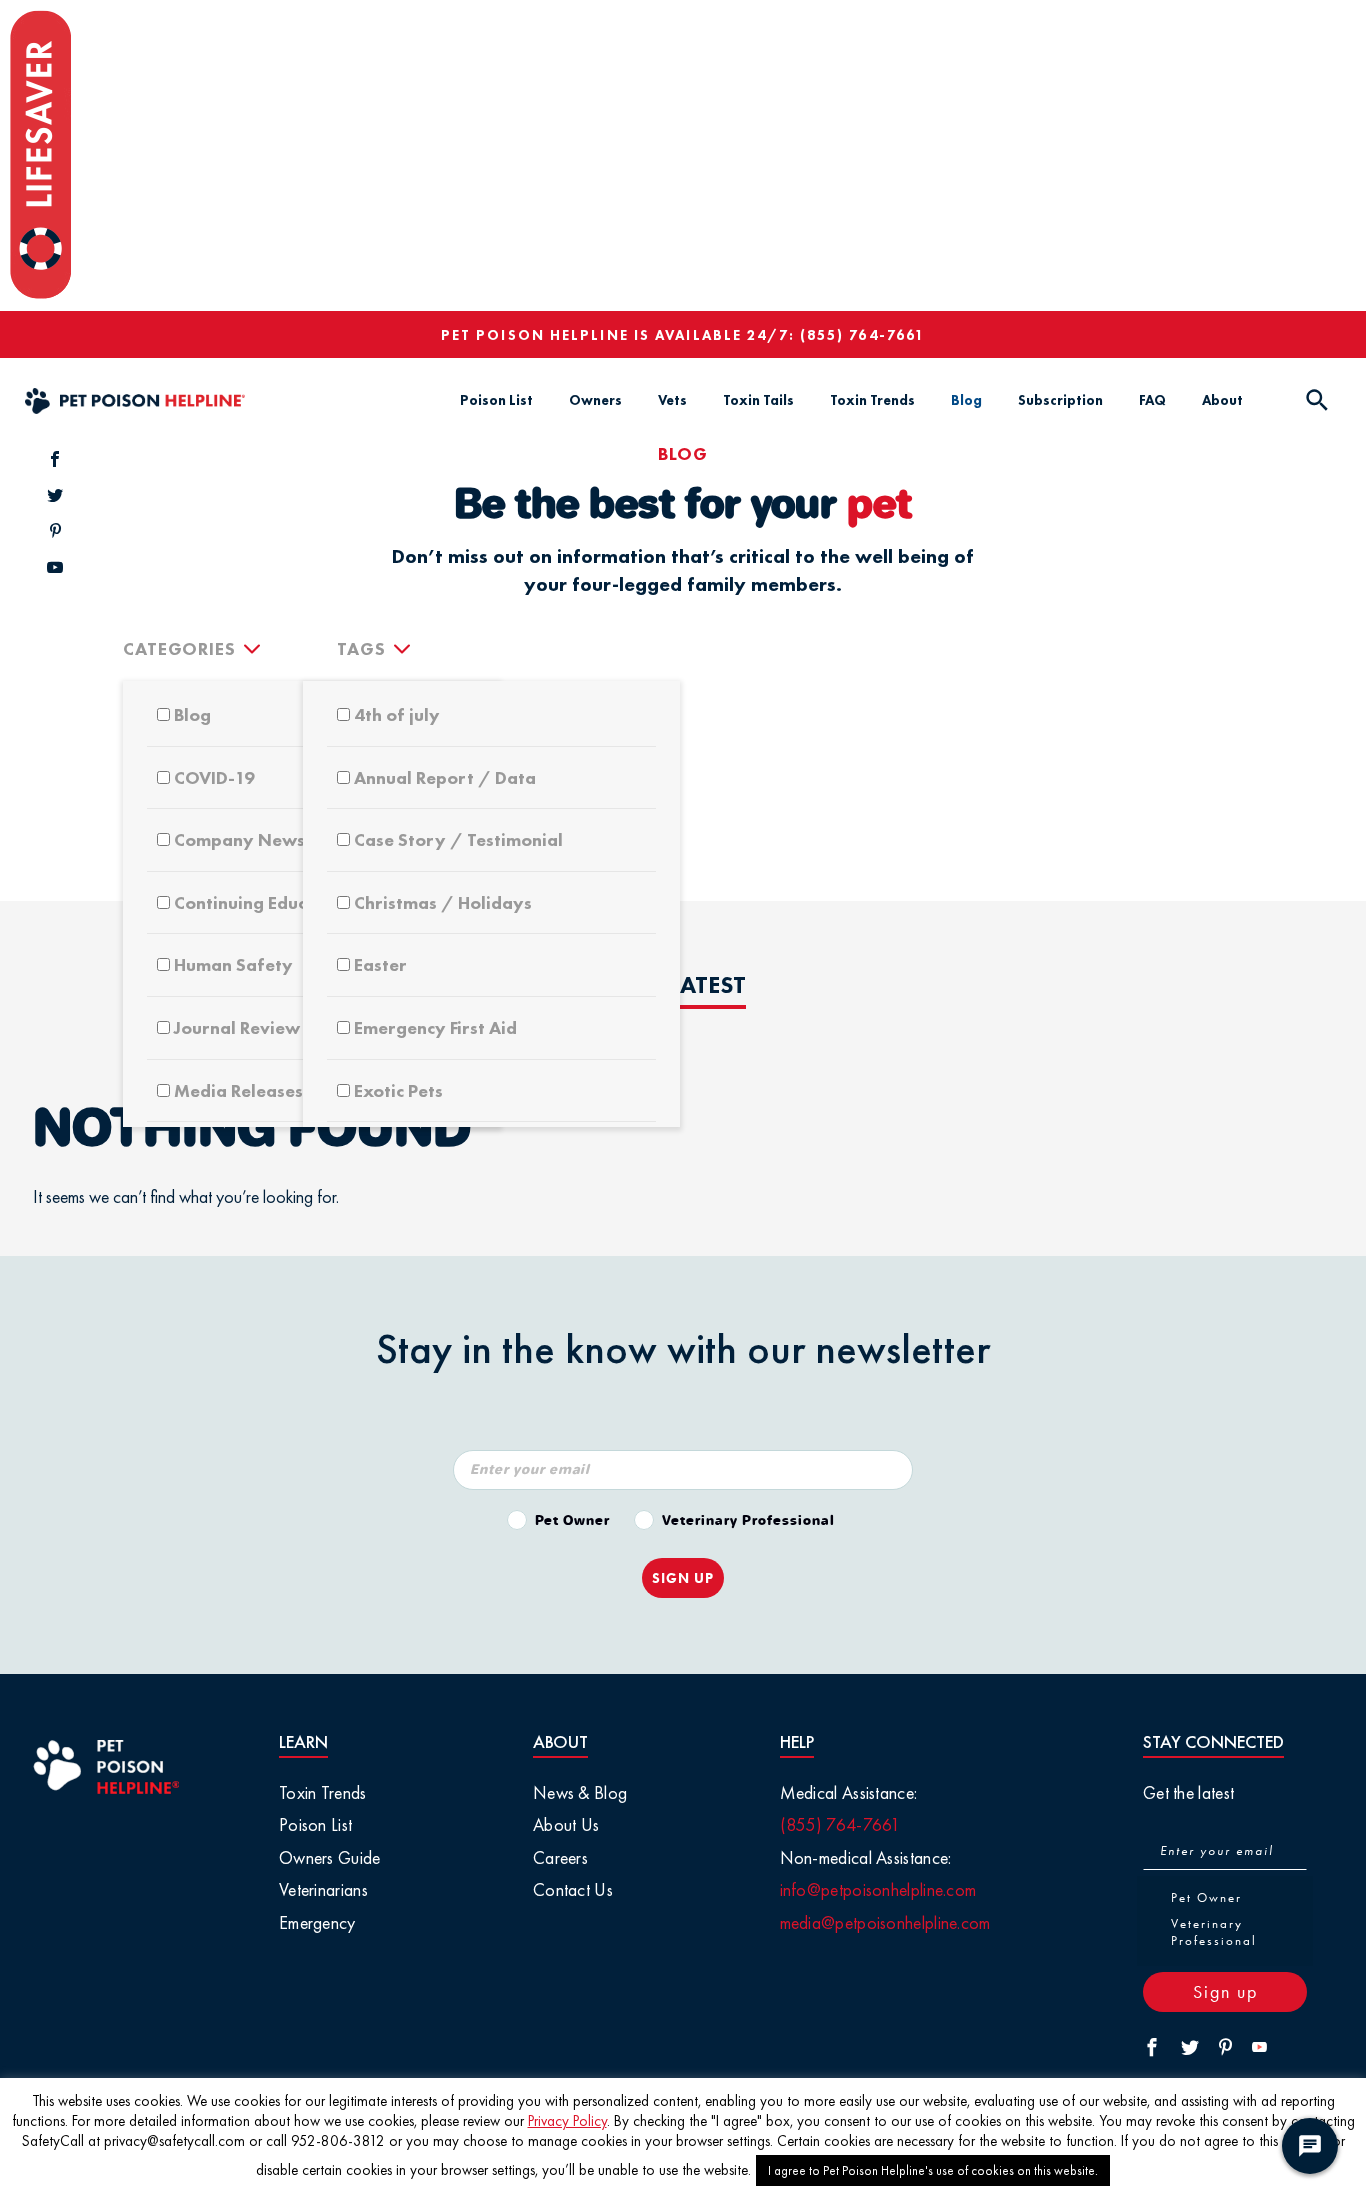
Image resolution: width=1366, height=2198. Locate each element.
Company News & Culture (281, 839)
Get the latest (1188, 1792)
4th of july (397, 714)
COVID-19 (214, 777)
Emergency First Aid (435, 1027)
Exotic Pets (398, 1090)
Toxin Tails (758, 400)
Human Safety (233, 964)
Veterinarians (323, 1889)
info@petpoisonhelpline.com (878, 1889)
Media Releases (238, 1090)
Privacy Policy (567, 2121)
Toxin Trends (872, 400)
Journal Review (237, 1027)
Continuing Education (262, 902)
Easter (380, 964)
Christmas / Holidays (443, 902)
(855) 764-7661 (862, 335)
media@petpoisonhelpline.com (885, 1922)
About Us (566, 1824)
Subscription (1060, 400)
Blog (966, 400)
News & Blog (580, 1792)
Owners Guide (330, 1857)
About (1222, 400)
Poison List (496, 400)
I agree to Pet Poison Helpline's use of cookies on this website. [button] (933, 2170)
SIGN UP (683, 1578)
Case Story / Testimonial (458, 839)
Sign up (1225, 1991)
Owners (595, 400)
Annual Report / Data (445, 777)
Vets (672, 400)
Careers (560, 1857)
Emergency (317, 1922)
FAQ (1152, 400)
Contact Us (573, 1889)
